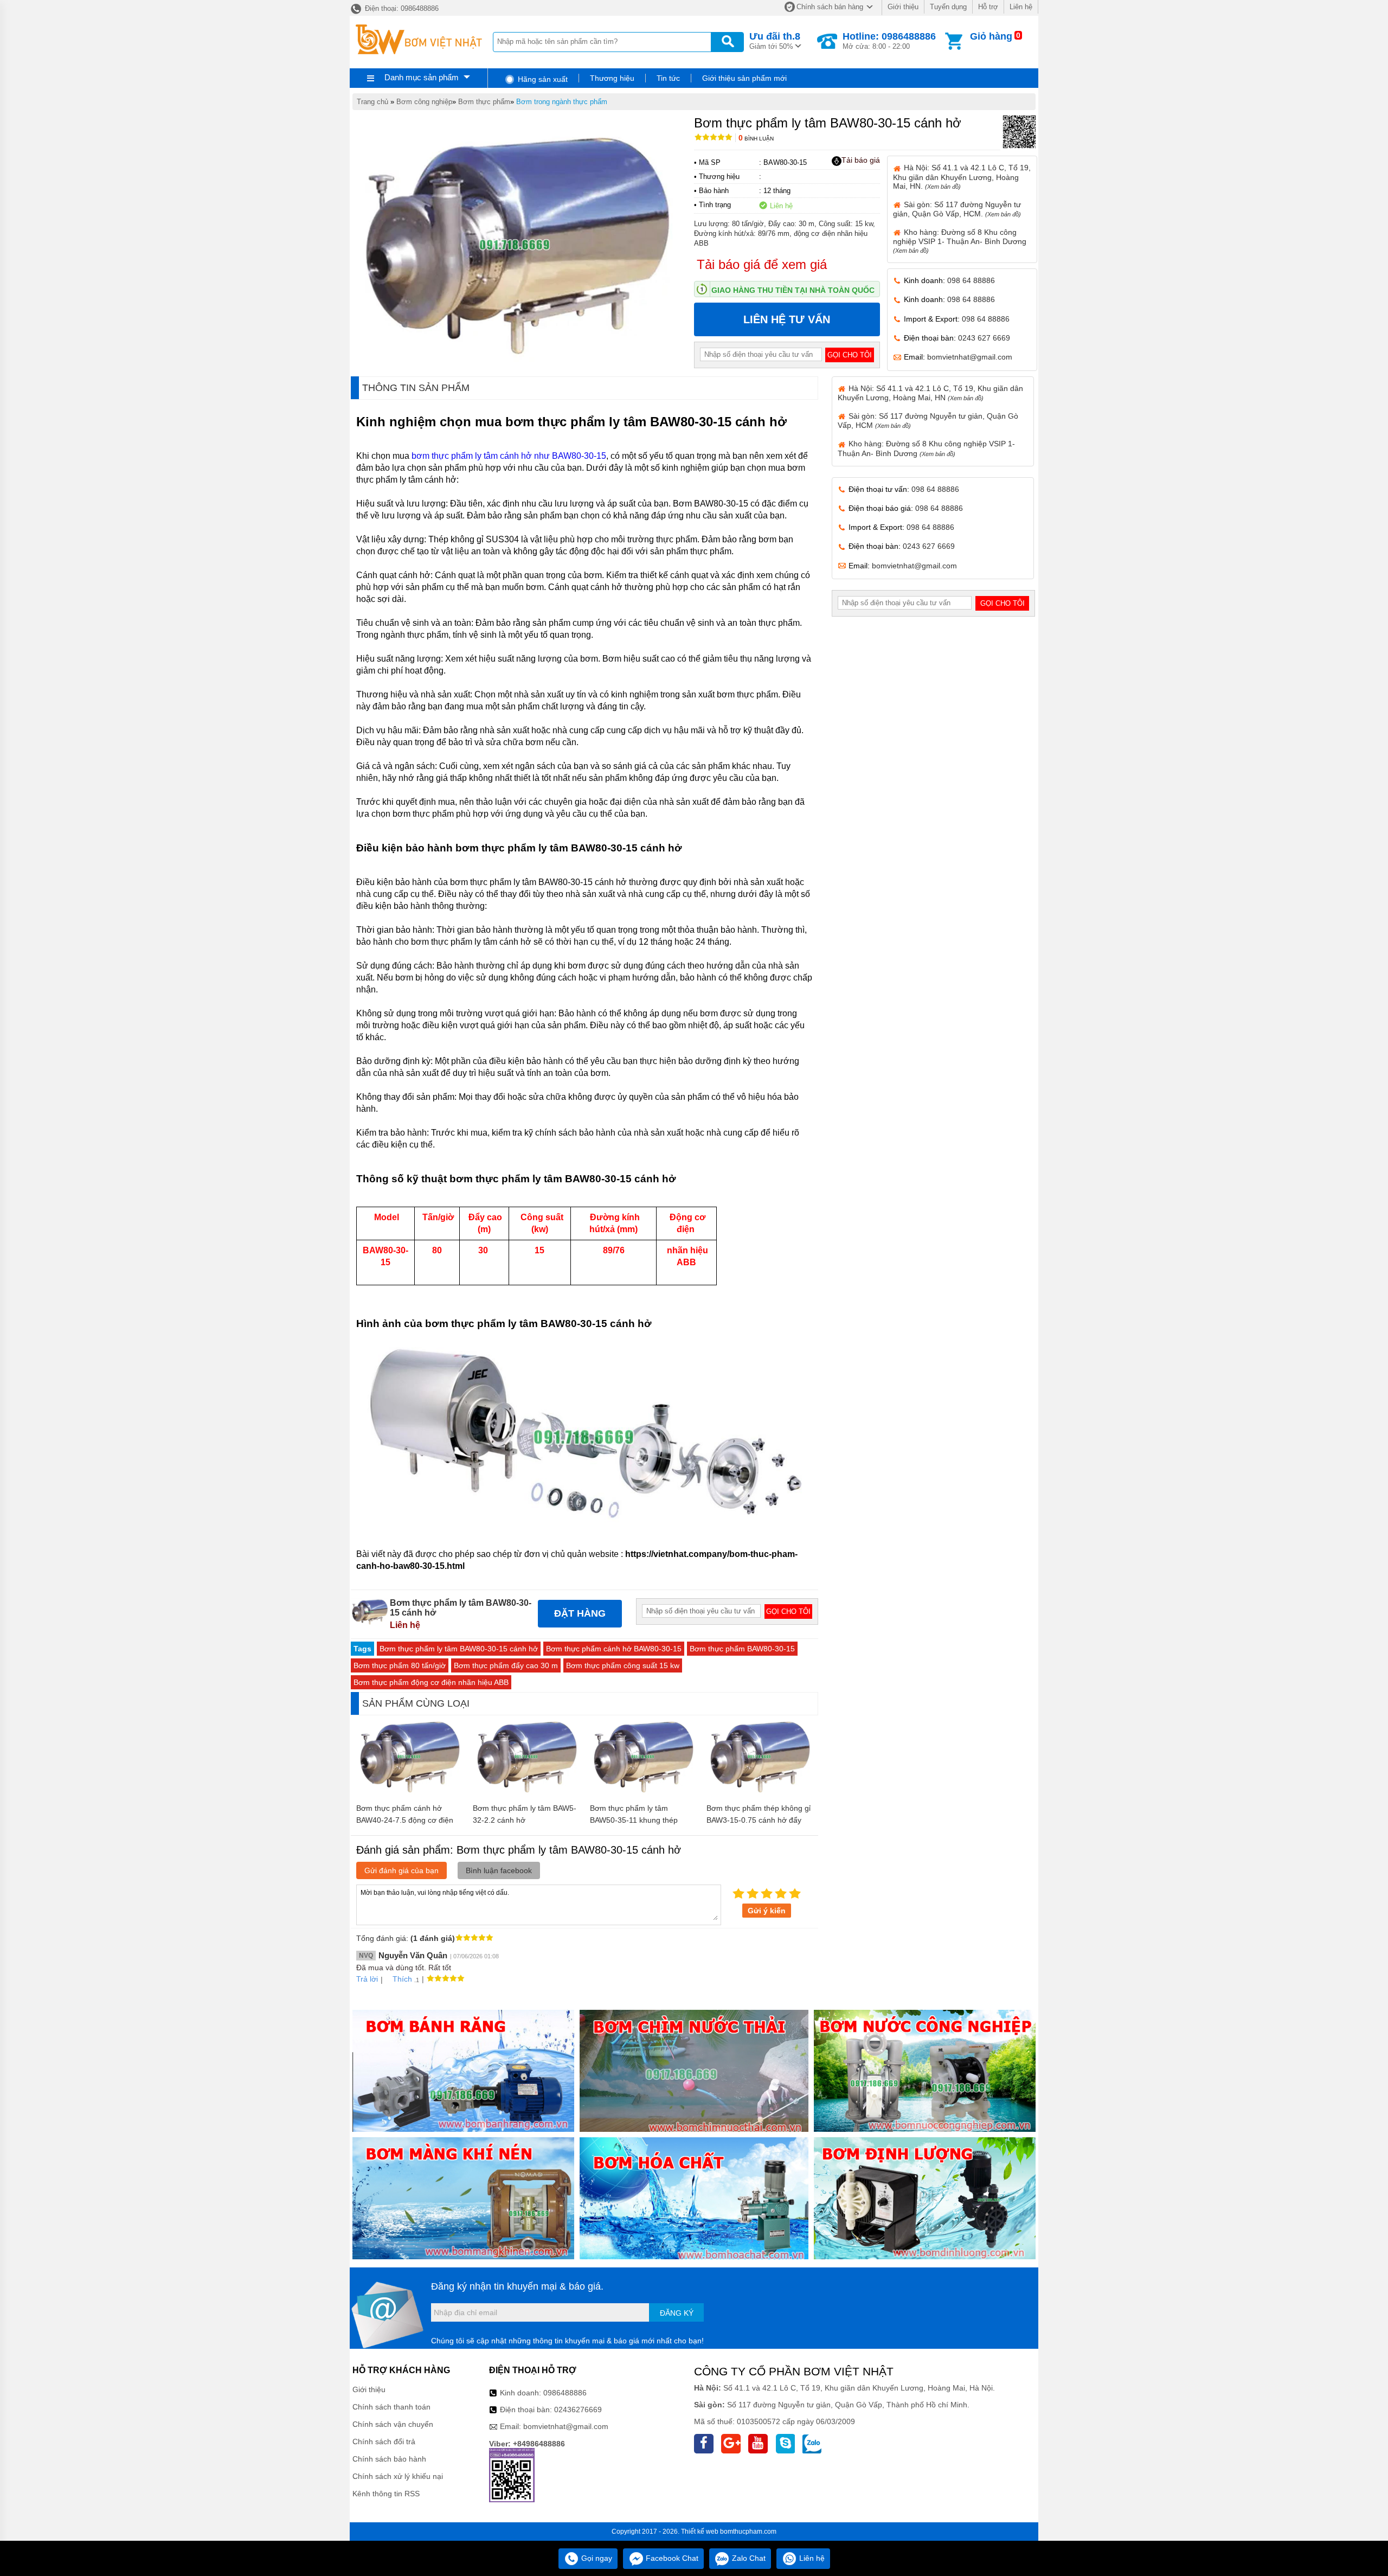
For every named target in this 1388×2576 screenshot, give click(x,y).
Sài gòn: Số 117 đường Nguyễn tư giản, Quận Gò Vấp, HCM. (957, 209)
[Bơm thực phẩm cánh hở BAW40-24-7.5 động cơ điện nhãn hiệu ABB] (409, 1792)
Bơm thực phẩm (484, 102)
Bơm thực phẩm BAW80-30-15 (742, 1649)
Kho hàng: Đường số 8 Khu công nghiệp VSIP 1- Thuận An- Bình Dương (960, 241)
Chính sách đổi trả (384, 2442)
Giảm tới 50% (775, 41)
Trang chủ (372, 102)
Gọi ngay (596, 2558)
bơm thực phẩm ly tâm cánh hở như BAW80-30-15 (509, 456)
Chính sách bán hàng (830, 7)
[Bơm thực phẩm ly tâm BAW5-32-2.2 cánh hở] (526, 1792)
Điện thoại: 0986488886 (401, 8)
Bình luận (756, 139)
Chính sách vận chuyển (393, 2424)
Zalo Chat (748, 2558)
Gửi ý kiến (767, 1911)
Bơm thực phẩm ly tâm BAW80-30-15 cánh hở (459, 1649)
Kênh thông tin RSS (386, 2494)
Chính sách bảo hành (389, 2459)
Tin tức (668, 78)
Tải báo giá (861, 160)
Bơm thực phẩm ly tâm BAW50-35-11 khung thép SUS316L (634, 1820)
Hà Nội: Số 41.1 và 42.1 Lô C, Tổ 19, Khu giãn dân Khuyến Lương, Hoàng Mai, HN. (962, 177)
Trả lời (367, 1979)
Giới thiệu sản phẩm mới (744, 78)
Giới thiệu (903, 7)
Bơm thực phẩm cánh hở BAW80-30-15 (614, 1649)
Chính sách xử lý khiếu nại (398, 2476)
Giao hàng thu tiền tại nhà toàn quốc (793, 290)
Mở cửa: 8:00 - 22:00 (889, 41)
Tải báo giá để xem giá (762, 264)
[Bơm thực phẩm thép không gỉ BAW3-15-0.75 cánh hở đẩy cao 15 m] (759, 1792)
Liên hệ (1021, 7)
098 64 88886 (971, 280)
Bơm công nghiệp (424, 102)
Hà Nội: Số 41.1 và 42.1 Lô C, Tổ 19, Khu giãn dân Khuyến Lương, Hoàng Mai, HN (930, 393)
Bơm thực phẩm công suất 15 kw (623, 1665)
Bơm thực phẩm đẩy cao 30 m (506, 1665)
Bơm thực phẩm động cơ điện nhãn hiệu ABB (431, 1682)
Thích (402, 1979)
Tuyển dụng (948, 7)
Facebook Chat (671, 2558)
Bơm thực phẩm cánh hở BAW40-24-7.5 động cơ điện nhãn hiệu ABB (405, 1820)
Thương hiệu (612, 78)
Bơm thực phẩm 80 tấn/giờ (400, 1665)
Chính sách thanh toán (391, 2407)
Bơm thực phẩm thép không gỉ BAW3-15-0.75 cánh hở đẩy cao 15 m (759, 1820)
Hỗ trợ (988, 7)
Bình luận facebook (499, 1870)
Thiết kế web (700, 2532)
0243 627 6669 (984, 338)
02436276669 (578, 2410)
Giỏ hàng (991, 36)
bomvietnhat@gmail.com (970, 357)
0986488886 (565, 2393)
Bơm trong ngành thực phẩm (562, 102)
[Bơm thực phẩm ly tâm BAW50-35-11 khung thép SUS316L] (643, 1792)
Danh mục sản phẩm (422, 77)
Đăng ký (677, 2313)
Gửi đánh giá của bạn (401, 1870)
